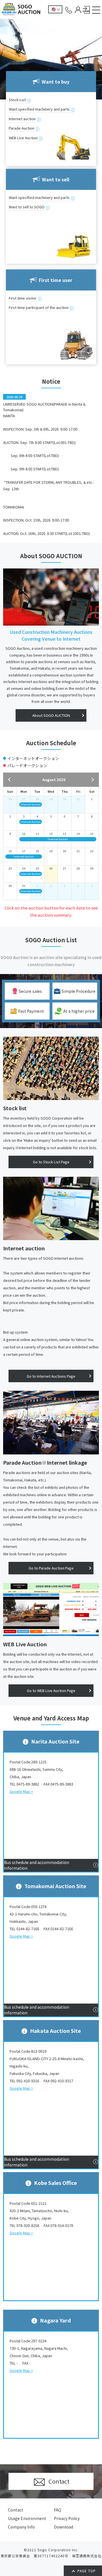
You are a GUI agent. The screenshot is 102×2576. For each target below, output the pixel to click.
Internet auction (22, 119)
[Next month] (90, 780)
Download (63, 2527)
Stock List (17, 100)
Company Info (21, 2527)
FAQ (58, 2510)
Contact (16, 2510)
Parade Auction (22, 128)
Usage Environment (27, 2518)
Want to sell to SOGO (27, 207)
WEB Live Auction (23, 138)
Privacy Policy (67, 2518)
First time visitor (23, 298)
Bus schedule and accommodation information (37, 1865)
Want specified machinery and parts (39, 109)
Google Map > (21, 1791)
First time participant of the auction (39, 307)
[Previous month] (12, 780)
